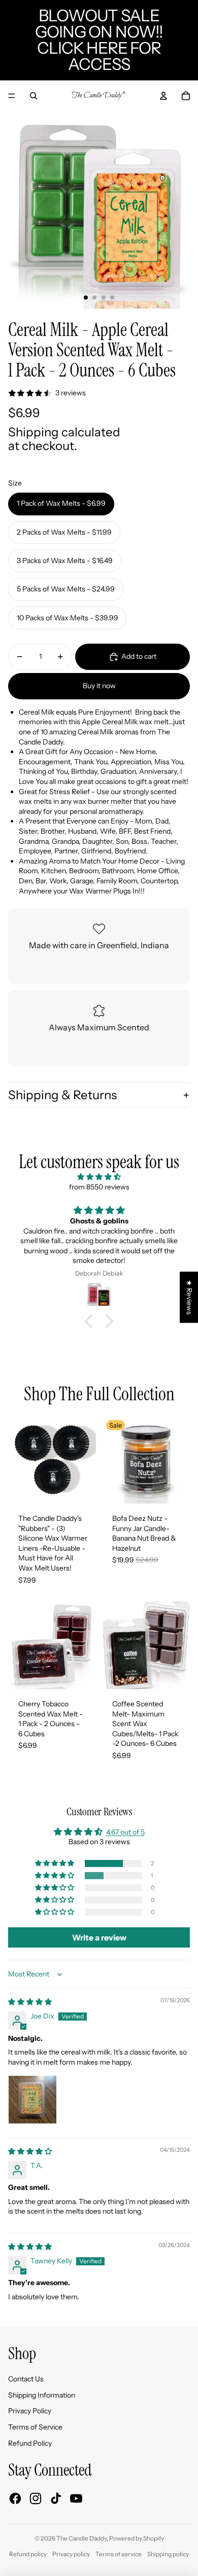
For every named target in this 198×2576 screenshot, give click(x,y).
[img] (99, 1177)
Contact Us (26, 2379)
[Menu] (12, 96)
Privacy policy (71, 2554)
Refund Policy (30, 2443)
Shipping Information (42, 2395)
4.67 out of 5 (125, 1832)
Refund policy (28, 2554)
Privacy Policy (30, 2411)
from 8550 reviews (99, 1187)
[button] (91, 1321)
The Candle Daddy (81, 2538)
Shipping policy (168, 2554)
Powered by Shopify (137, 2538)
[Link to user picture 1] (32, 2100)
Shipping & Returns (62, 1095)
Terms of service (119, 2554)
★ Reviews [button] (189, 1297)
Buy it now (99, 686)
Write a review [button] (99, 1937)
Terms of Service (35, 2427)
